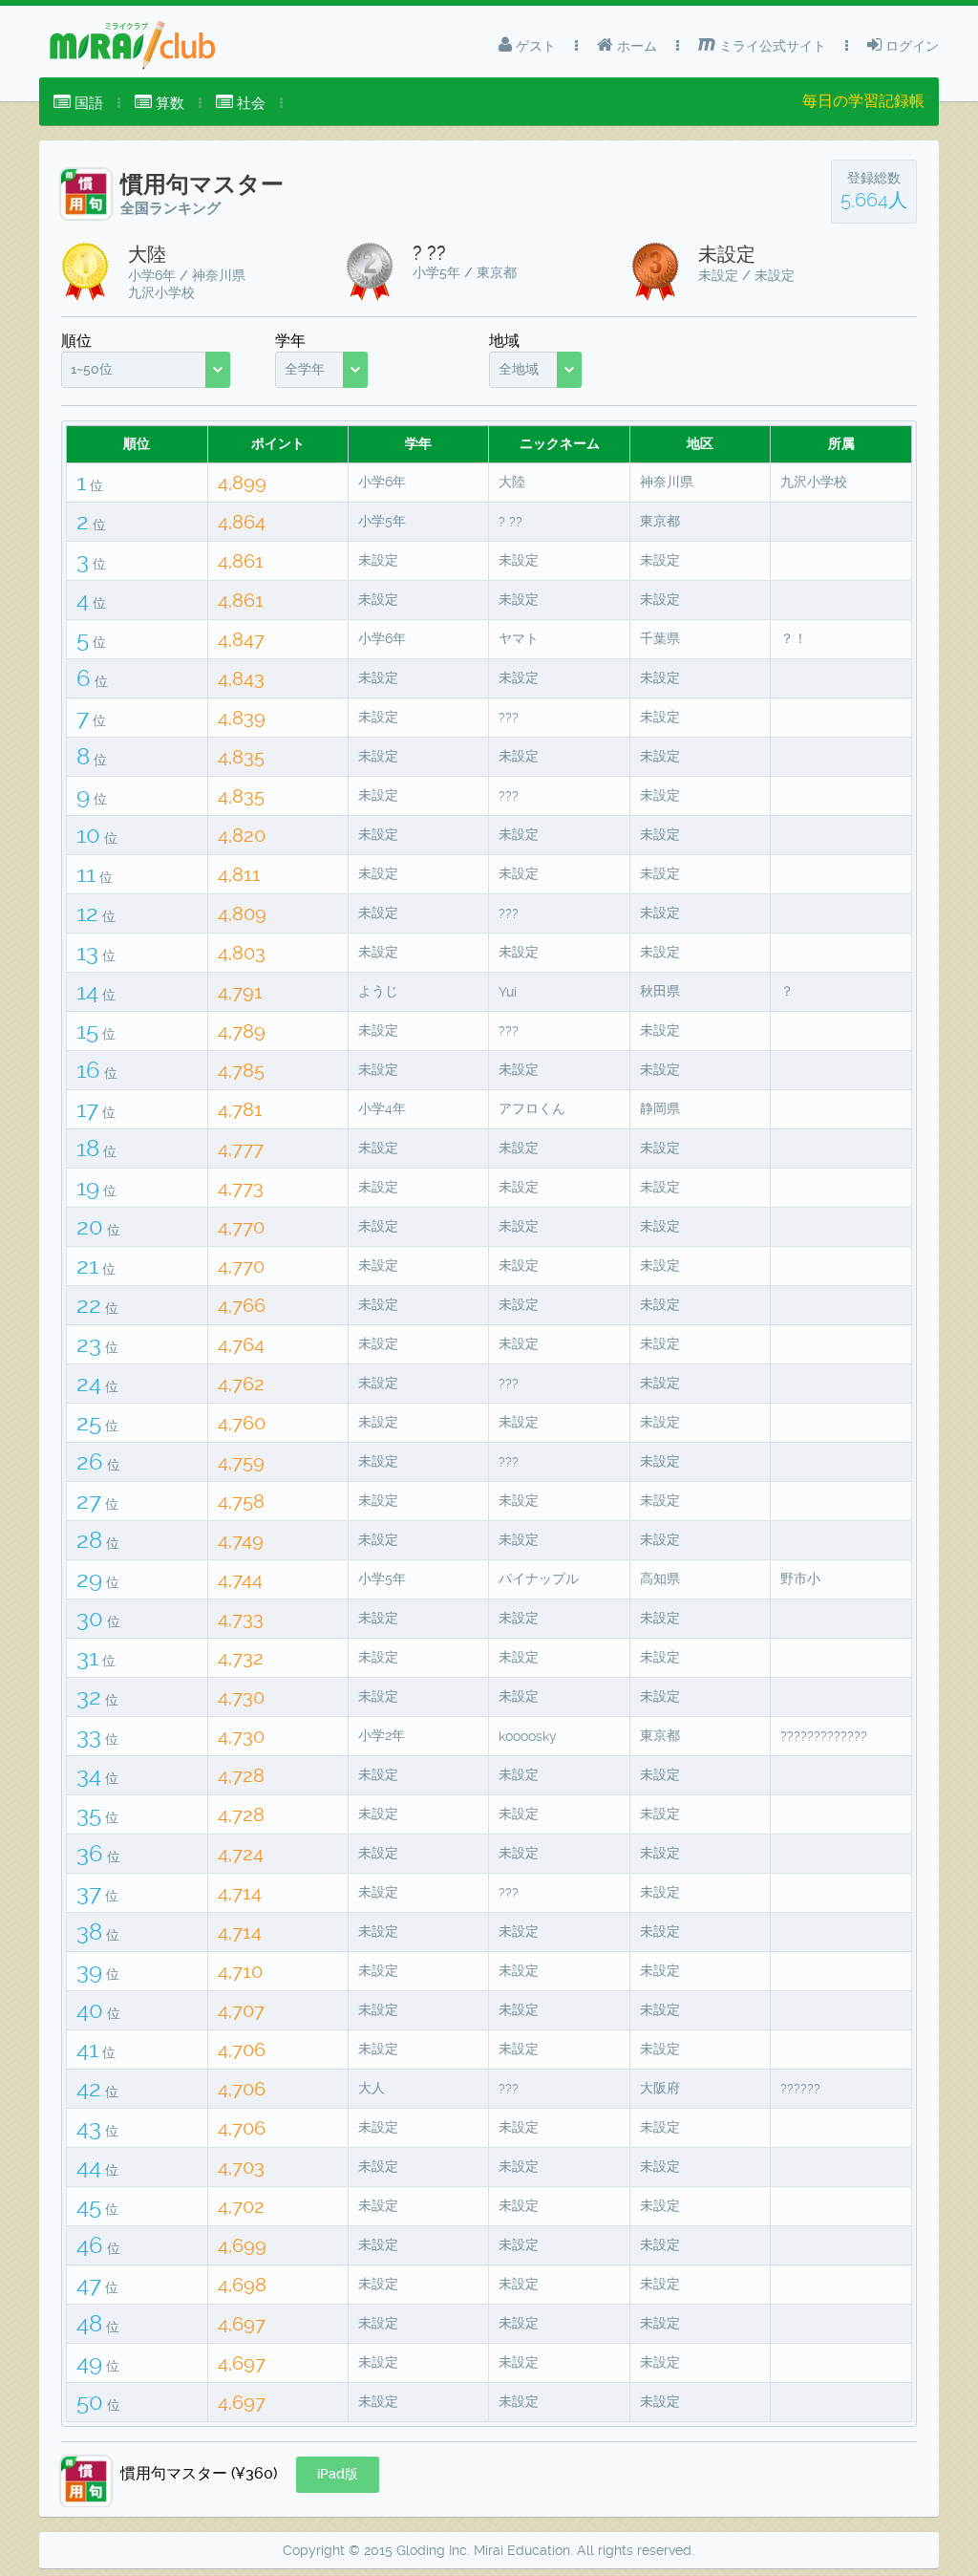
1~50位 (92, 369)
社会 (249, 103)
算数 (168, 103)
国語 (87, 103)
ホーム (635, 46)
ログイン (910, 46)
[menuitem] (78, 103)
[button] (338, 2475)
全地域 (519, 369)
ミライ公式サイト (771, 46)
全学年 (305, 369)
